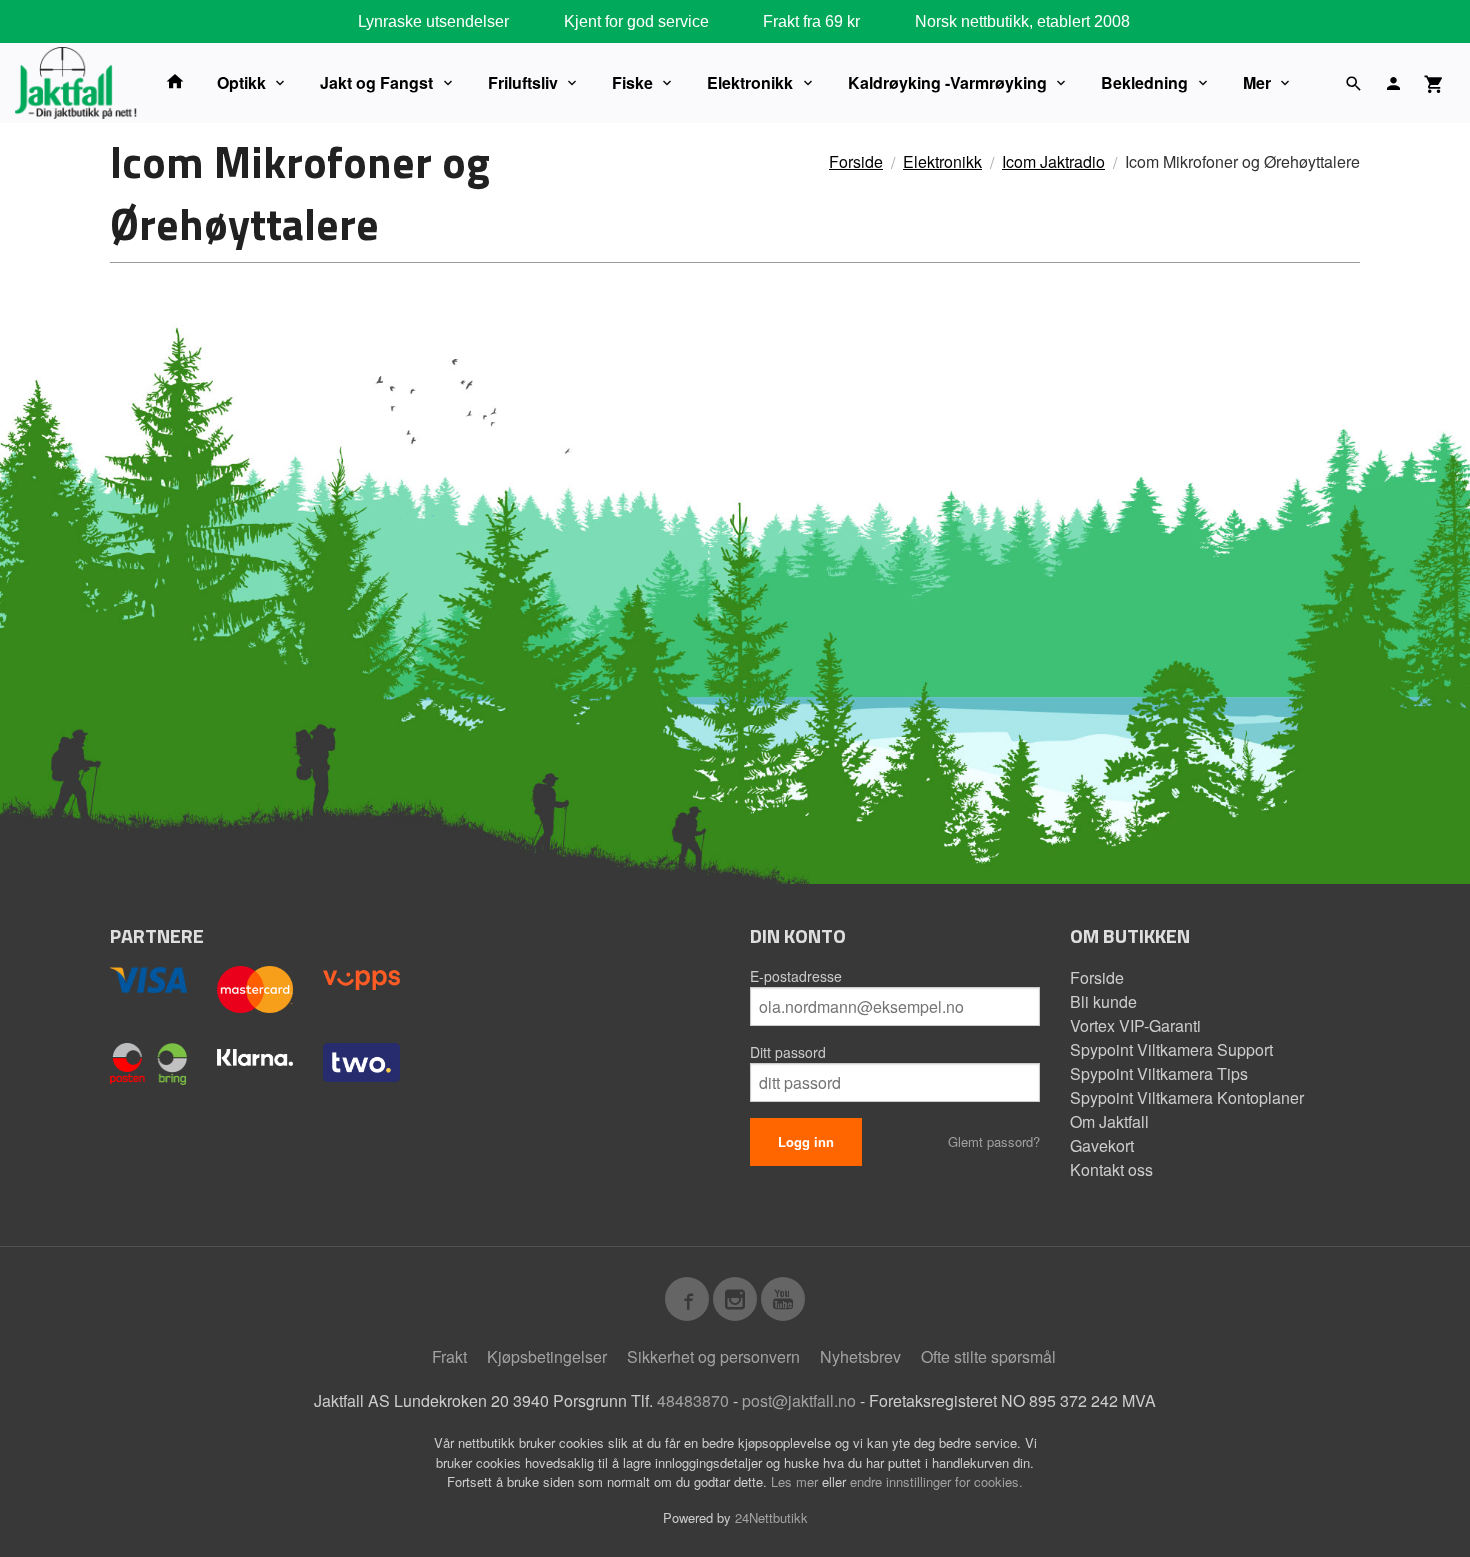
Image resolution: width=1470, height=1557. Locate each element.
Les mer (796, 1481)
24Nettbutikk (771, 1517)
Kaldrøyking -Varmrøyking (947, 82)
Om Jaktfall (1109, 1121)
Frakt (449, 1356)
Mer (1257, 82)
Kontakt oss (1111, 1169)
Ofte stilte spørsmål (988, 1356)
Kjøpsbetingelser (547, 1356)
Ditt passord (788, 1052)
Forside (856, 161)
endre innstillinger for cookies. (936, 1481)
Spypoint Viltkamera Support (1171, 1049)
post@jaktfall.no (799, 1400)
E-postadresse (796, 976)
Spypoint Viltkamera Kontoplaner (1187, 1097)
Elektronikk (750, 82)
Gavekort (1102, 1145)
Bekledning (1144, 82)
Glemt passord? (994, 1141)
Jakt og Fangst (376, 82)
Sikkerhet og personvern (713, 1356)
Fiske (632, 82)
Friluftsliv (523, 82)
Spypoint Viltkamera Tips (1159, 1073)
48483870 (693, 1400)
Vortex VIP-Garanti (1135, 1025)
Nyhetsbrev (860, 1356)
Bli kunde (1103, 1001)
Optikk (241, 82)
